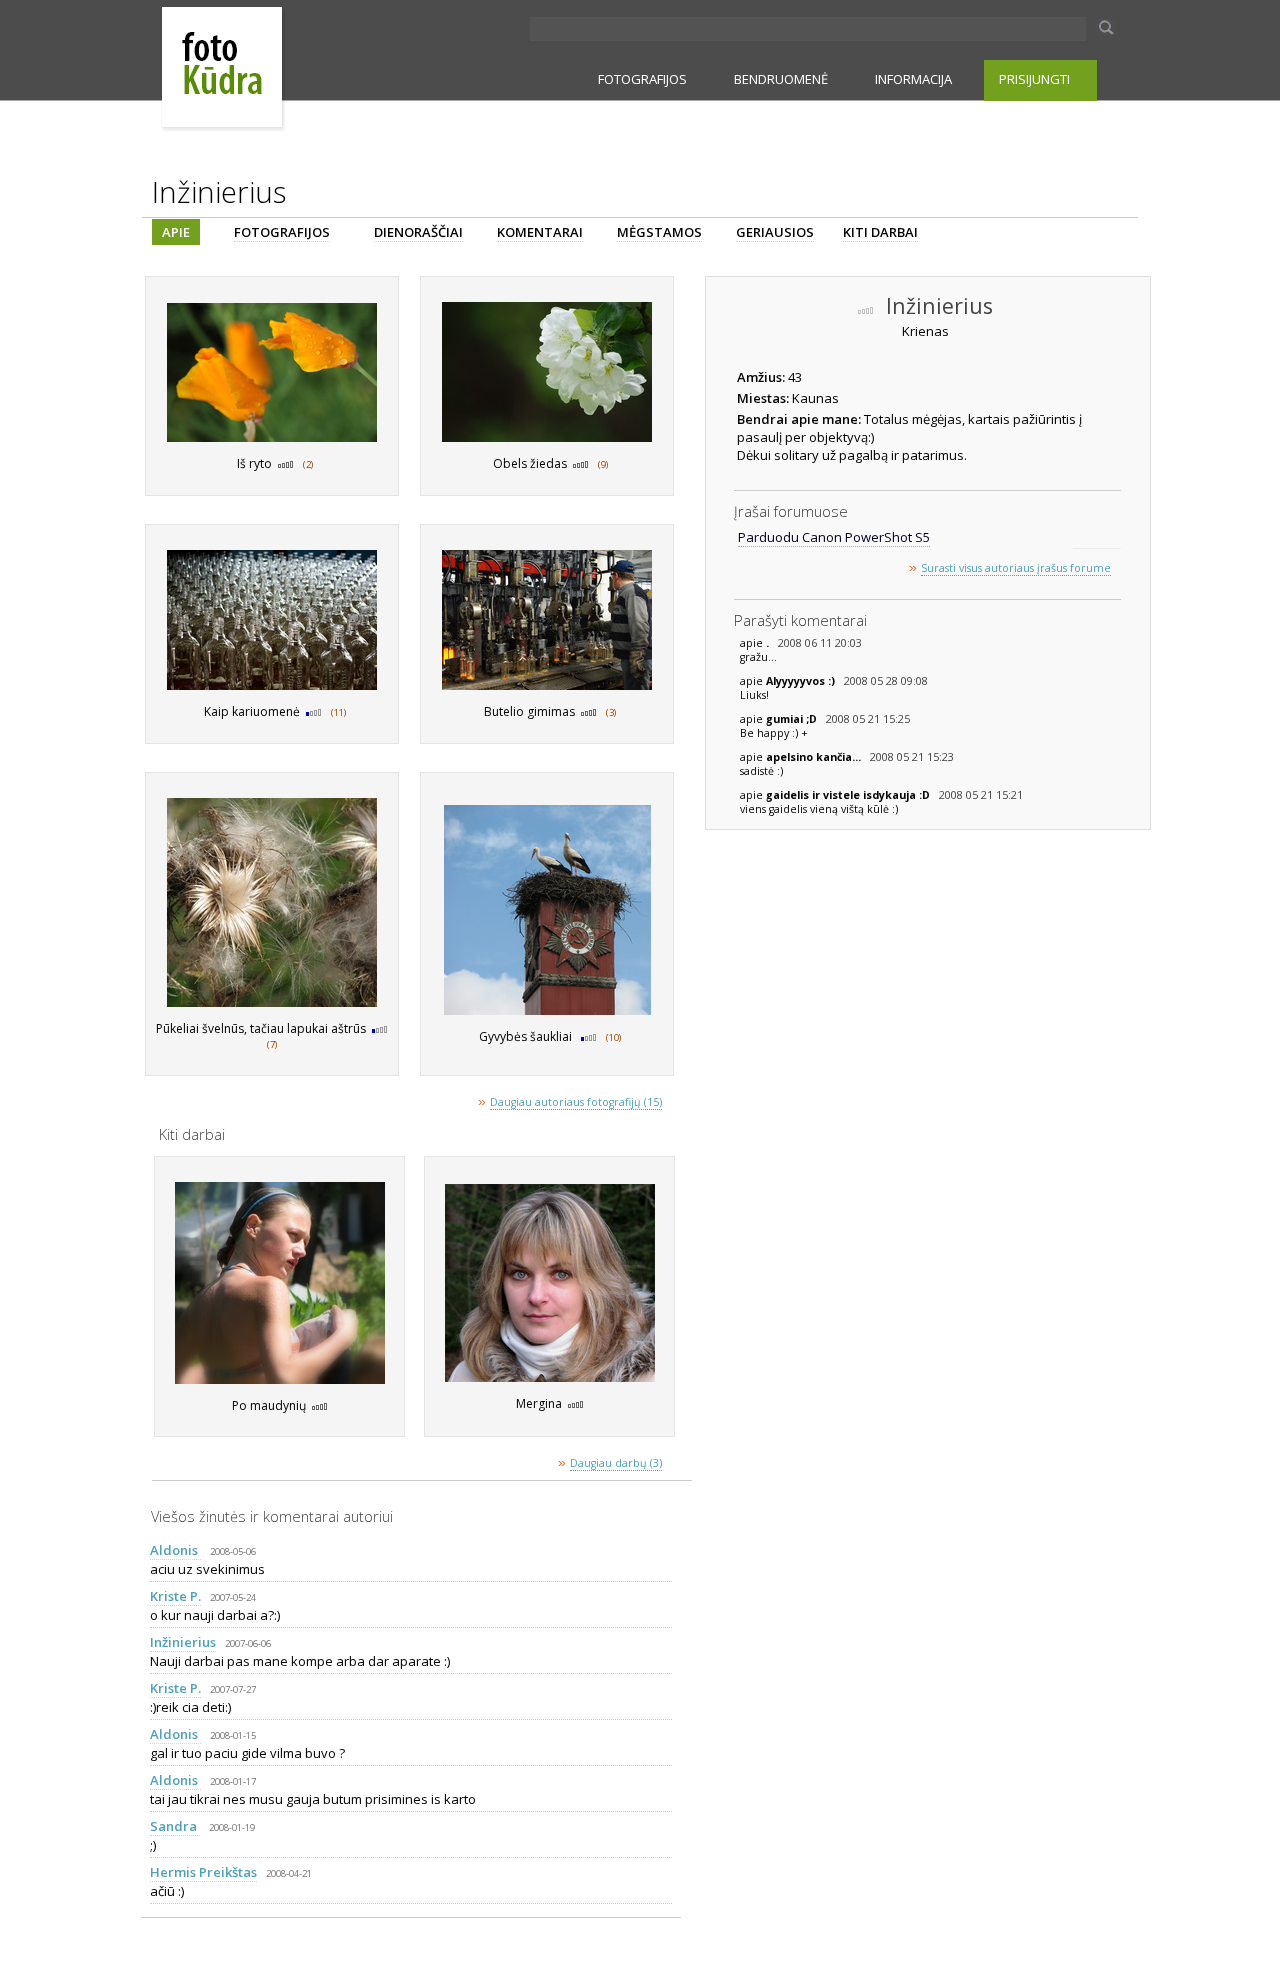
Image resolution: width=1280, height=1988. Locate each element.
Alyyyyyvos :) (802, 681)
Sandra (175, 1826)
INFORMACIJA (913, 79)
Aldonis (175, 1550)
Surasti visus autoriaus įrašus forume (1016, 568)
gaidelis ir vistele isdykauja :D (849, 795)
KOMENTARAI (540, 232)
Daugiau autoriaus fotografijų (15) (576, 1102)
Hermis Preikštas (203, 1872)
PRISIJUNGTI (1034, 79)
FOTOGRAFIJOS (642, 79)
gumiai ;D (793, 719)
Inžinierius (183, 1642)
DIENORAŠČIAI (418, 232)
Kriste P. (175, 1596)
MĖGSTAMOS (659, 232)
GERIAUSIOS (775, 232)
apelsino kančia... (815, 757)
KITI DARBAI (880, 232)
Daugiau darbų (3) (616, 1463)
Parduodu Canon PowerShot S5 (834, 537)
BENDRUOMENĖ (781, 79)
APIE (176, 232)
